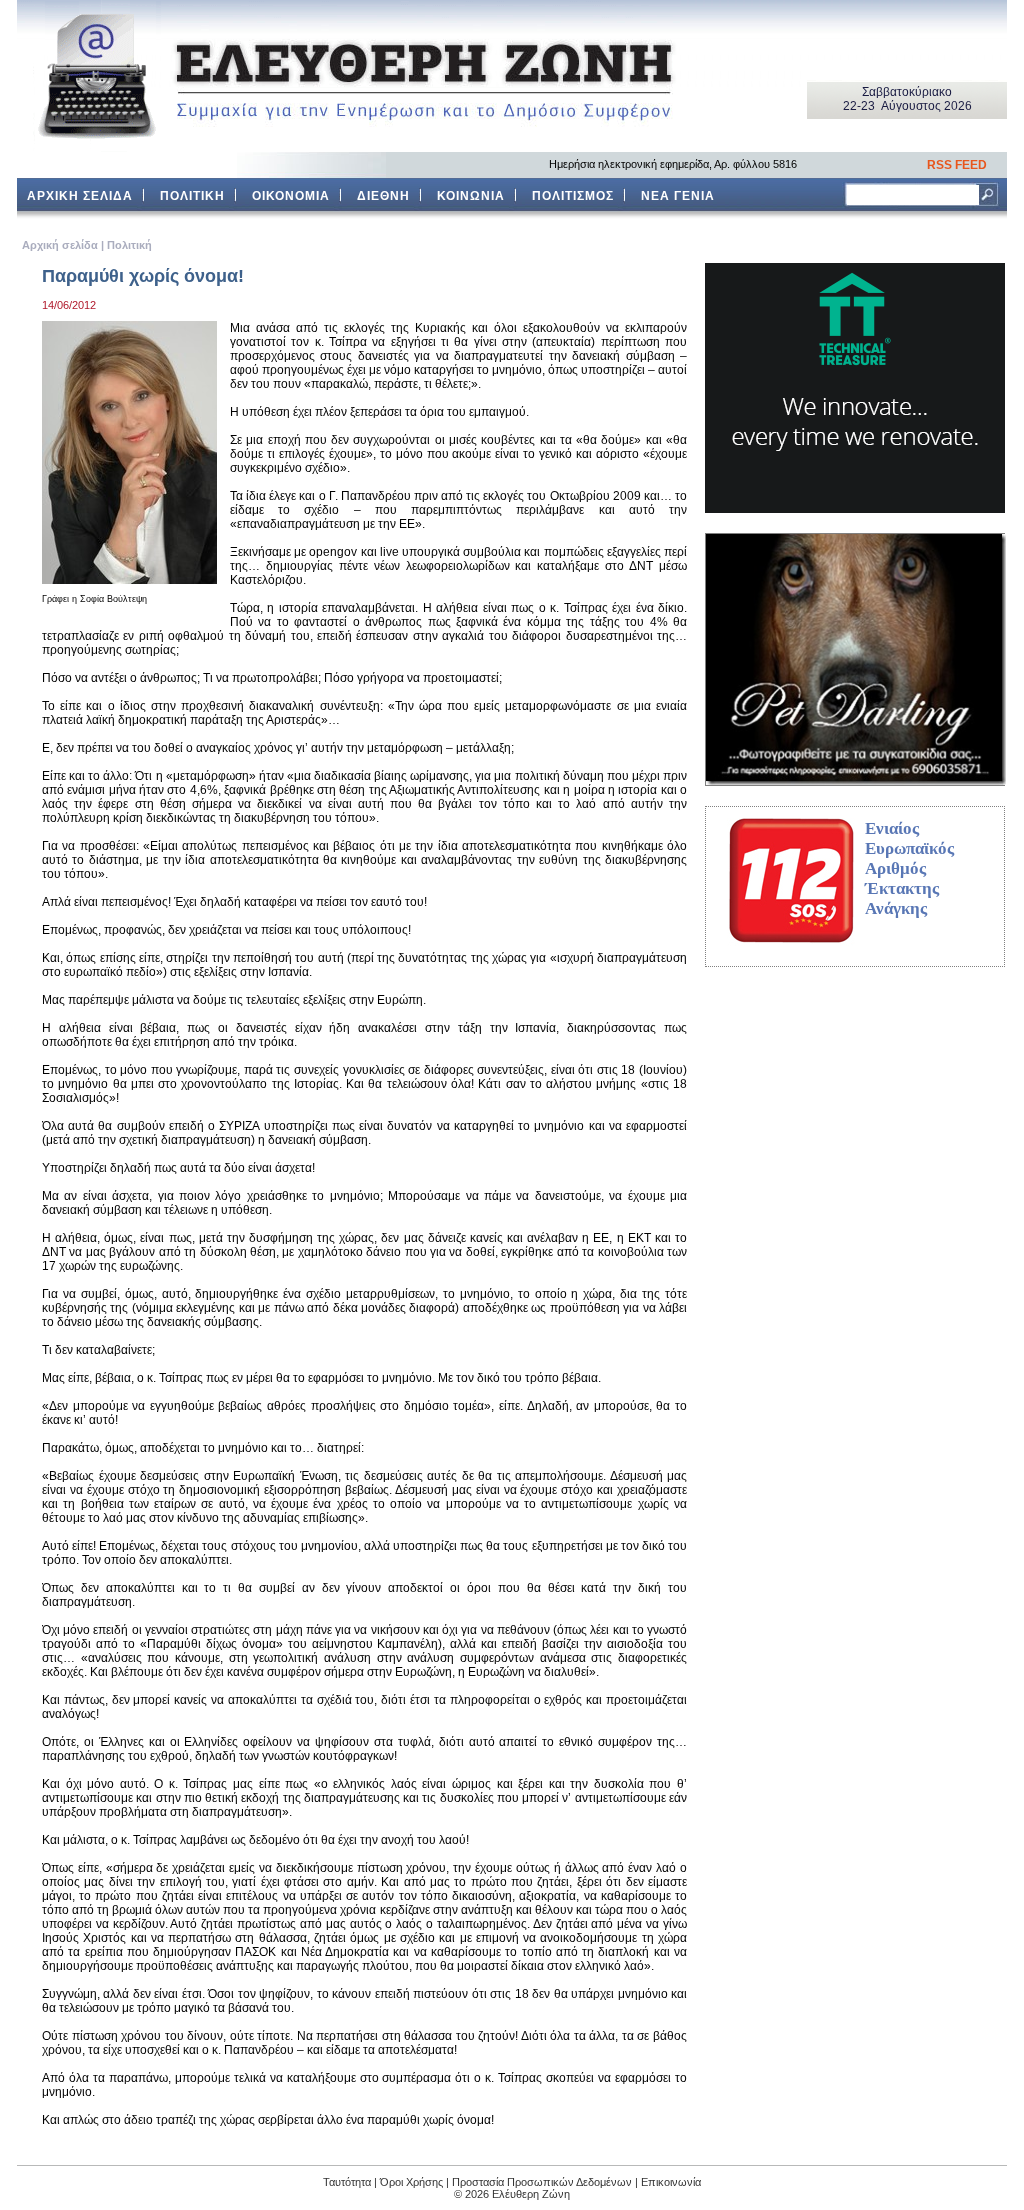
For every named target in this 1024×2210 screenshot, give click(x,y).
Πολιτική (129, 245)
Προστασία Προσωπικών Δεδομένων (542, 2182)
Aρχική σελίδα (60, 245)
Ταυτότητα (347, 2182)
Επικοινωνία (671, 2182)
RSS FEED (957, 165)
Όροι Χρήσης (411, 2182)
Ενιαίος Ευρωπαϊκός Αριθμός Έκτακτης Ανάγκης (909, 868)
